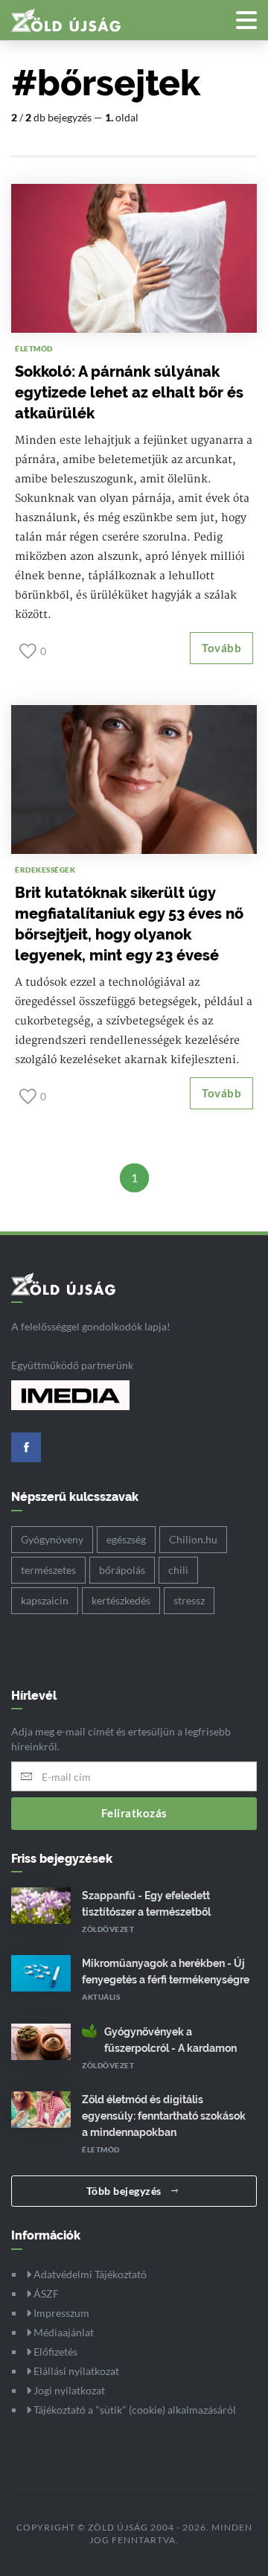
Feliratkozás (134, 1813)
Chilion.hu (193, 1539)
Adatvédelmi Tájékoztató (89, 2274)
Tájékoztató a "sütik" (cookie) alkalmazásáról (134, 2410)
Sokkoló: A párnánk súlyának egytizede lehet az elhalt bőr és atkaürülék (129, 392)
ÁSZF (45, 2293)
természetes (48, 1570)
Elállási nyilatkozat (75, 2371)
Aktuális (101, 1997)
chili (178, 1570)
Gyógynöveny (52, 1539)
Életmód (34, 348)
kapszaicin (45, 1600)
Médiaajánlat (63, 2332)
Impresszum (60, 2313)
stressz (189, 1600)
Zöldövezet (108, 1929)
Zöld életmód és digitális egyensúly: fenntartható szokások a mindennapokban (164, 2116)
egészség (126, 1539)
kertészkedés (121, 1600)
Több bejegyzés (125, 2191)
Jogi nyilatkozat (68, 2390)
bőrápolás (122, 1570)
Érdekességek (45, 870)
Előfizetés (54, 2352)
